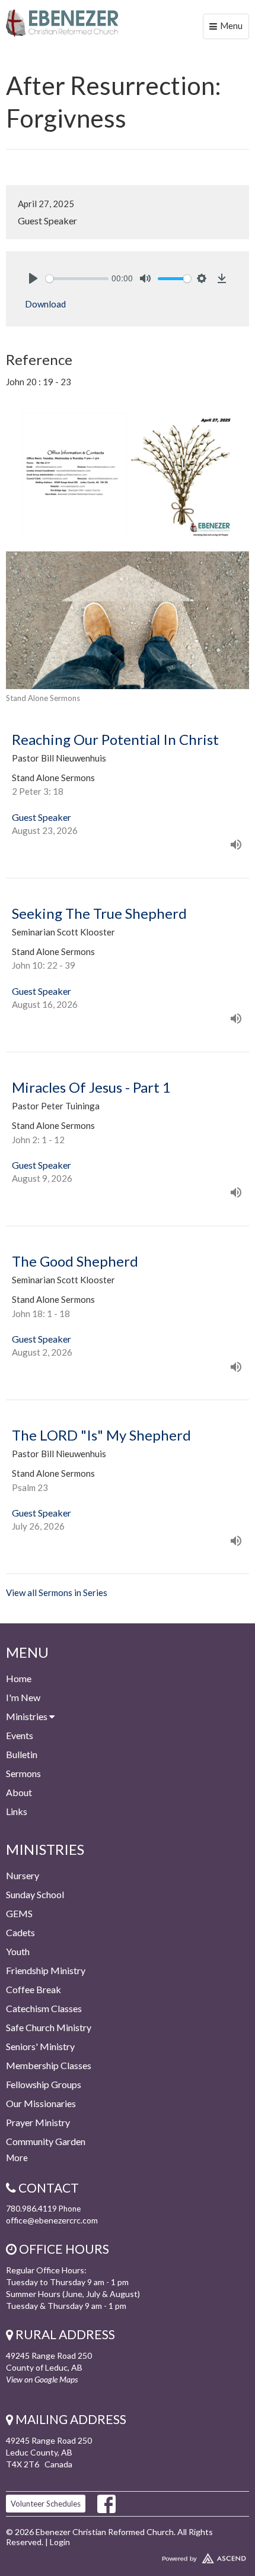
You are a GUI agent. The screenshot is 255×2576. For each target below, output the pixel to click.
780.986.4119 (31, 2208)
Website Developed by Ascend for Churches (128, 2556)
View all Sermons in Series (57, 1592)
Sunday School (35, 1894)
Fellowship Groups (44, 2084)
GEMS (19, 1913)
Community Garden (46, 2141)
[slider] (77, 279)
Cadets (20, 1932)
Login (60, 2542)
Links (17, 1811)
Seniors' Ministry (40, 2046)
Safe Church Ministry (49, 2027)
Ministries (28, 1716)
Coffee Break (34, 1989)
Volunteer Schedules (46, 2504)
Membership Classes (49, 2065)
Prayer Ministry (38, 2122)
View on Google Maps (42, 2379)
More (17, 2158)
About (19, 1792)
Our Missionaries (41, 2103)
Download (45, 304)
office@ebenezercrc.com (52, 2220)
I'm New (23, 1697)
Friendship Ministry (46, 1970)
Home (19, 1678)
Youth (18, 1951)
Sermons (23, 1773)
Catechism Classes (44, 2008)
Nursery (23, 1875)
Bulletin (22, 1754)
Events (20, 1735)
